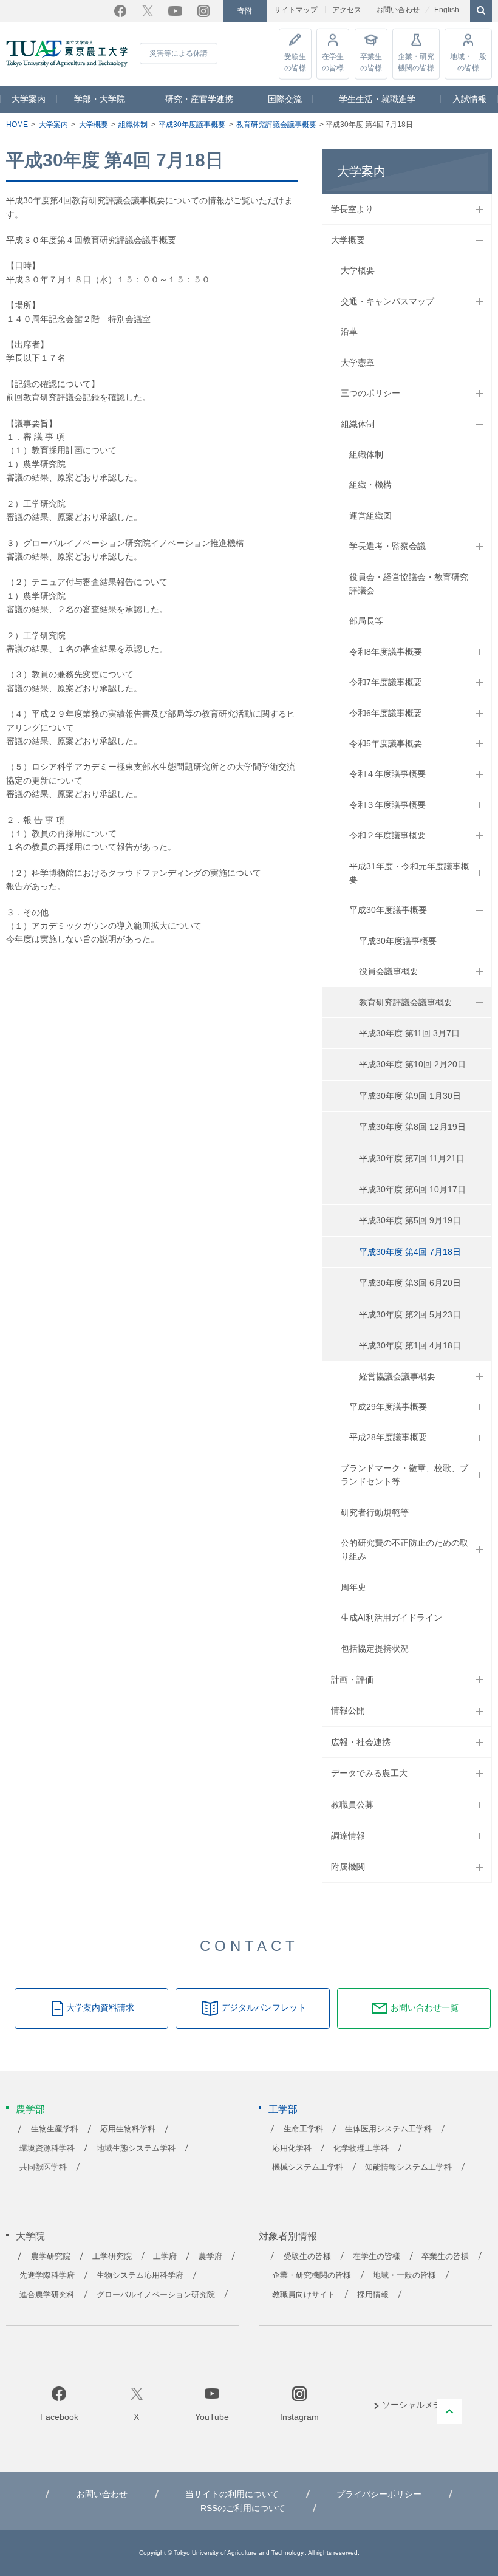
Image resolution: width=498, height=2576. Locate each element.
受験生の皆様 (295, 62)
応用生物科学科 (128, 2129)
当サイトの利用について (232, 2494)
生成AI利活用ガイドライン (391, 1618)
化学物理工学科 (361, 2148)
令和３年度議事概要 (387, 805)
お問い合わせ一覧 (425, 2007)
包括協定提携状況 (375, 1648)
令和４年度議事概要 (387, 774)
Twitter (148, 11)
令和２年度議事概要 (387, 835)
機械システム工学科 (308, 2167)
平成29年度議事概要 (388, 1407)
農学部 (30, 2109)
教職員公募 (352, 1805)
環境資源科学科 (47, 2148)
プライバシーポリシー (379, 2494)
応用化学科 (292, 2148)
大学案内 (29, 99)
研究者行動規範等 (375, 1512)
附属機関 (348, 1867)
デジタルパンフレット (264, 2007)
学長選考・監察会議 (387, 546)
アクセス (347, 10)
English (447, 10)
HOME (17, 125)
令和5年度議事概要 (386, 743)
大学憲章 (358, 363)
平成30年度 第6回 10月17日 (412, 1189)
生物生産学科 (55, 2129)
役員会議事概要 (389, 971)
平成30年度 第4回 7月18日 (410, 1252)
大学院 (30, 2236)
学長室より (352, 209)
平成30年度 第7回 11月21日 (412, 1158)
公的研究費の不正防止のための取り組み (404, 1549)
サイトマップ (296, 10)
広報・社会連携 (361, 1742)
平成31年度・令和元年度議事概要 (409, 873)
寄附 (245, 11)
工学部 (283, 2109)
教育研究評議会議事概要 (276, 125)
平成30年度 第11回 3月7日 (409, 1033)
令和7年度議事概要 (386, 682)
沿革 (349, 332)
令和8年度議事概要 (386, 652)
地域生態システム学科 (136, 2148)
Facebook (120, 11)
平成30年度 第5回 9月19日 (410, 1220)
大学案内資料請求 (100, 2007)
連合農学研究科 (47, 2295)
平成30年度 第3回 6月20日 (410, 1283)
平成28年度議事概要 (388, 1437)
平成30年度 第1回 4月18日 (410, 1345)
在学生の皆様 (333, 62)
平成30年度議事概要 (192, 125)
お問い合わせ (398, 10)
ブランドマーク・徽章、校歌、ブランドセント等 (404, 1475)
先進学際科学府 (47, 2275)
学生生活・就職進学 (377, 99)
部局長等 (366, 621)
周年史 (353, 1587)
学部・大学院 (100, 99)
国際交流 (285, 99)
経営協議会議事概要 (397, 1376)
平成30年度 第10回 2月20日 (412, 1064)
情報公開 (348, 1710)
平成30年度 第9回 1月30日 (410, 1096)
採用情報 (373, 2295)
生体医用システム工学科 (388, 2129)
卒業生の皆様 (371, 62)
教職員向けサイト (304, 2295)
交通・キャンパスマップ (387, 301)
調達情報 (348, 1836)
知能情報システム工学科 (408, 2167)
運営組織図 (370, 516)
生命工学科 (303, 2129)
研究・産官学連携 (199, 99)
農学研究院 (51, 2257)
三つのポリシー (370, 393)
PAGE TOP (449, 2411)
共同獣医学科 (43, 2167)
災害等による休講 (179, 53)
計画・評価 (352, 1679)
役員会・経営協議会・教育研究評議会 (409, 584)
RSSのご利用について (243, 2508)
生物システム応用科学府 (140, 2275)
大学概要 (94, 125)
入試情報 (469, 99)
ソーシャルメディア (420, 2405)
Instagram (203, 11)
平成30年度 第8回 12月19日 (412, 1127)
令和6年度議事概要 (386, 713)
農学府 (210, 2257)
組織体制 (133, 125)
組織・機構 (370, 485)
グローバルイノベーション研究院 (156, 2295)
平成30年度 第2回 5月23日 (410, 1314)
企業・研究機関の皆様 (416, 62)
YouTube (175, 11)
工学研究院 (112, 2257)
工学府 (165, 2257)
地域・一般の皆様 (468, 62)
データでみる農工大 (369, 1773)
